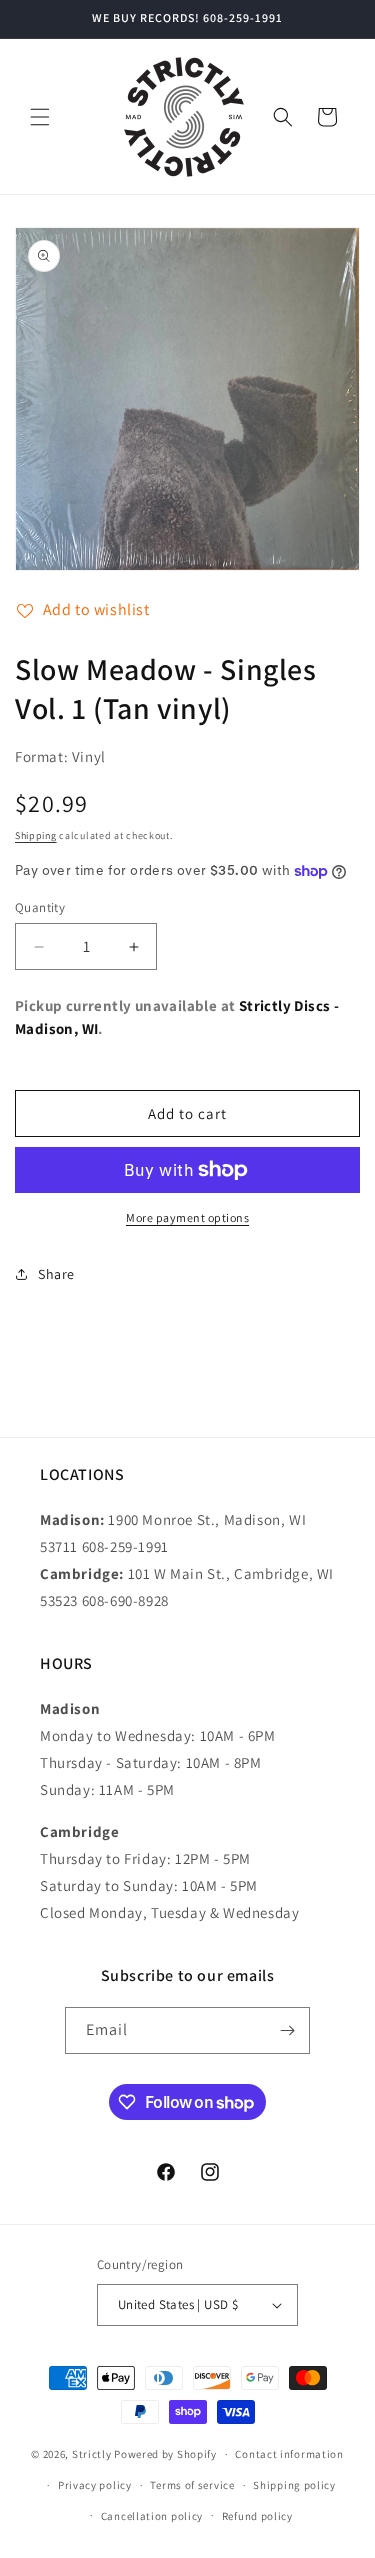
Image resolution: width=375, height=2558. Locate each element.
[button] (40, 117)
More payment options (187, 1217)
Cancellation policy (152, 2516)
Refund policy (257, 2516)
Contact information (289, 2454)
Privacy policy (95, 2485)
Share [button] (56, 1274)
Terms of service (192, 2485)
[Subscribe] (287, 2030)
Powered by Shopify (165, 2454)
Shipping (36, 835)
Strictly (92, 2454)
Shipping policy (294, 2485)
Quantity (40, 907)
